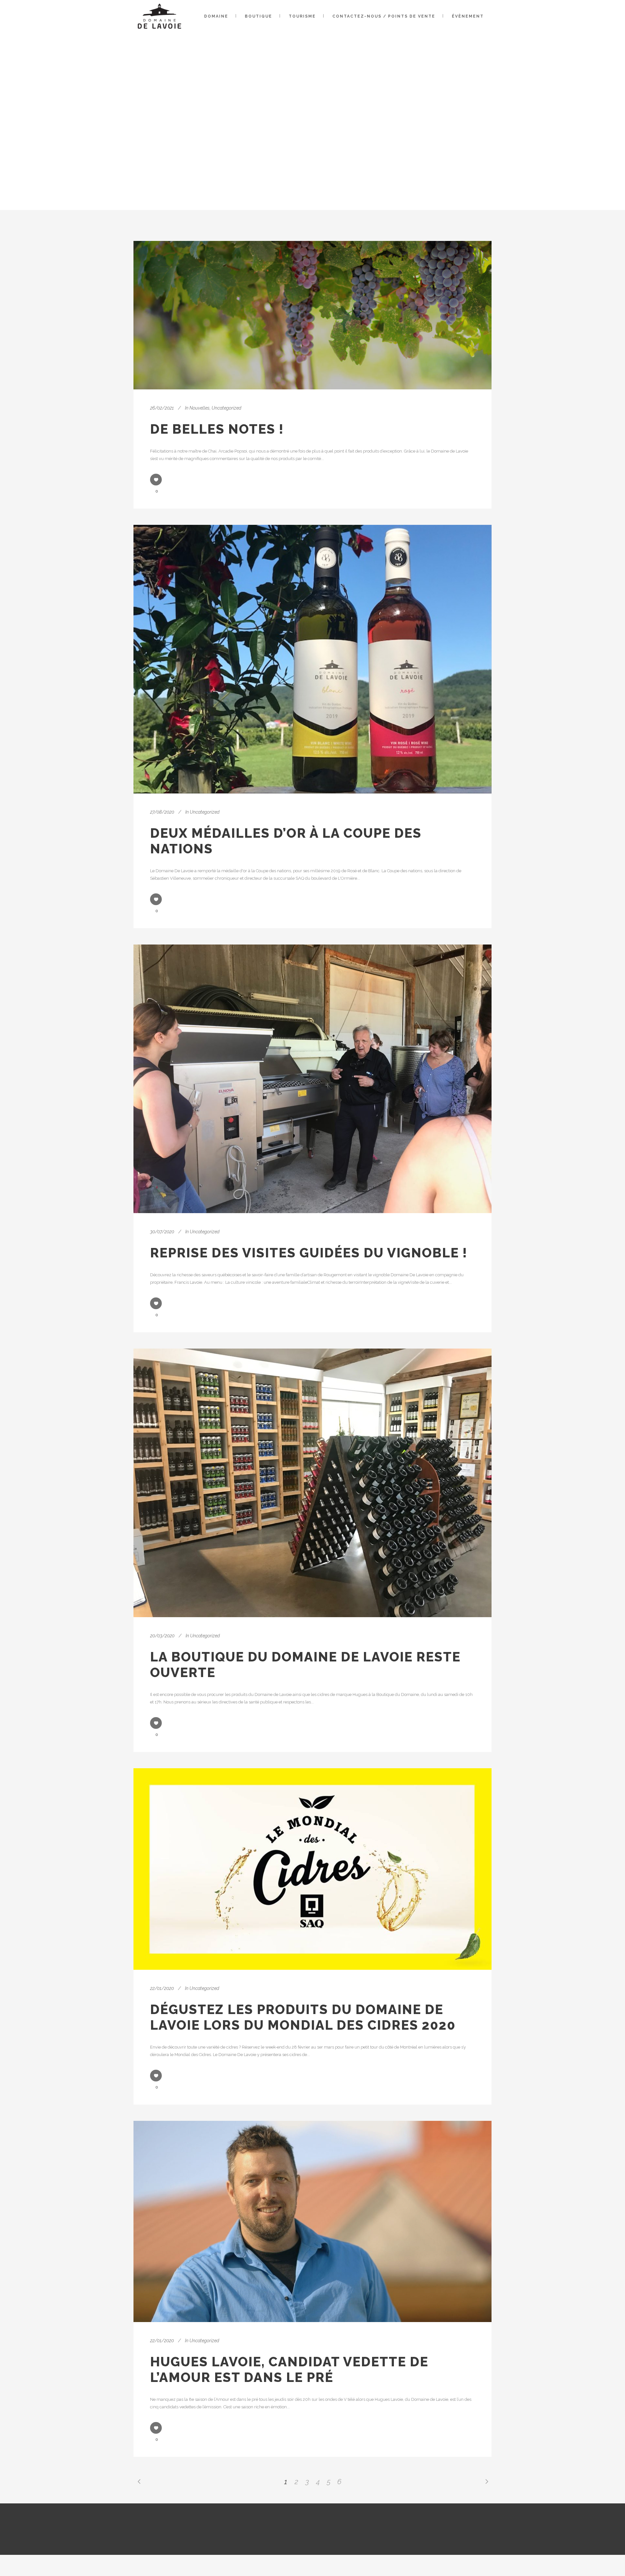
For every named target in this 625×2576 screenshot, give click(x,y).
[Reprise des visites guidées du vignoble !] (312, 1079)
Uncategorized (226, 408)
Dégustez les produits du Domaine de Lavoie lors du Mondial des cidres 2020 (303, 2017)
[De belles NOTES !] (312, 315)
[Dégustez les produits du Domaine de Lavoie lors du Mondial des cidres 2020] (312, 1869)
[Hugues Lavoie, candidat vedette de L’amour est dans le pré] (312, 2221)
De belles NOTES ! (217, 429)
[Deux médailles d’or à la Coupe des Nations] (312, 659)
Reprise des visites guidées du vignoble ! (309, 1253)
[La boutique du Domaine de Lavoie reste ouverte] (312, 1483)
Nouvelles (200, 408)
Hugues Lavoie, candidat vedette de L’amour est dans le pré (289, 2369)
